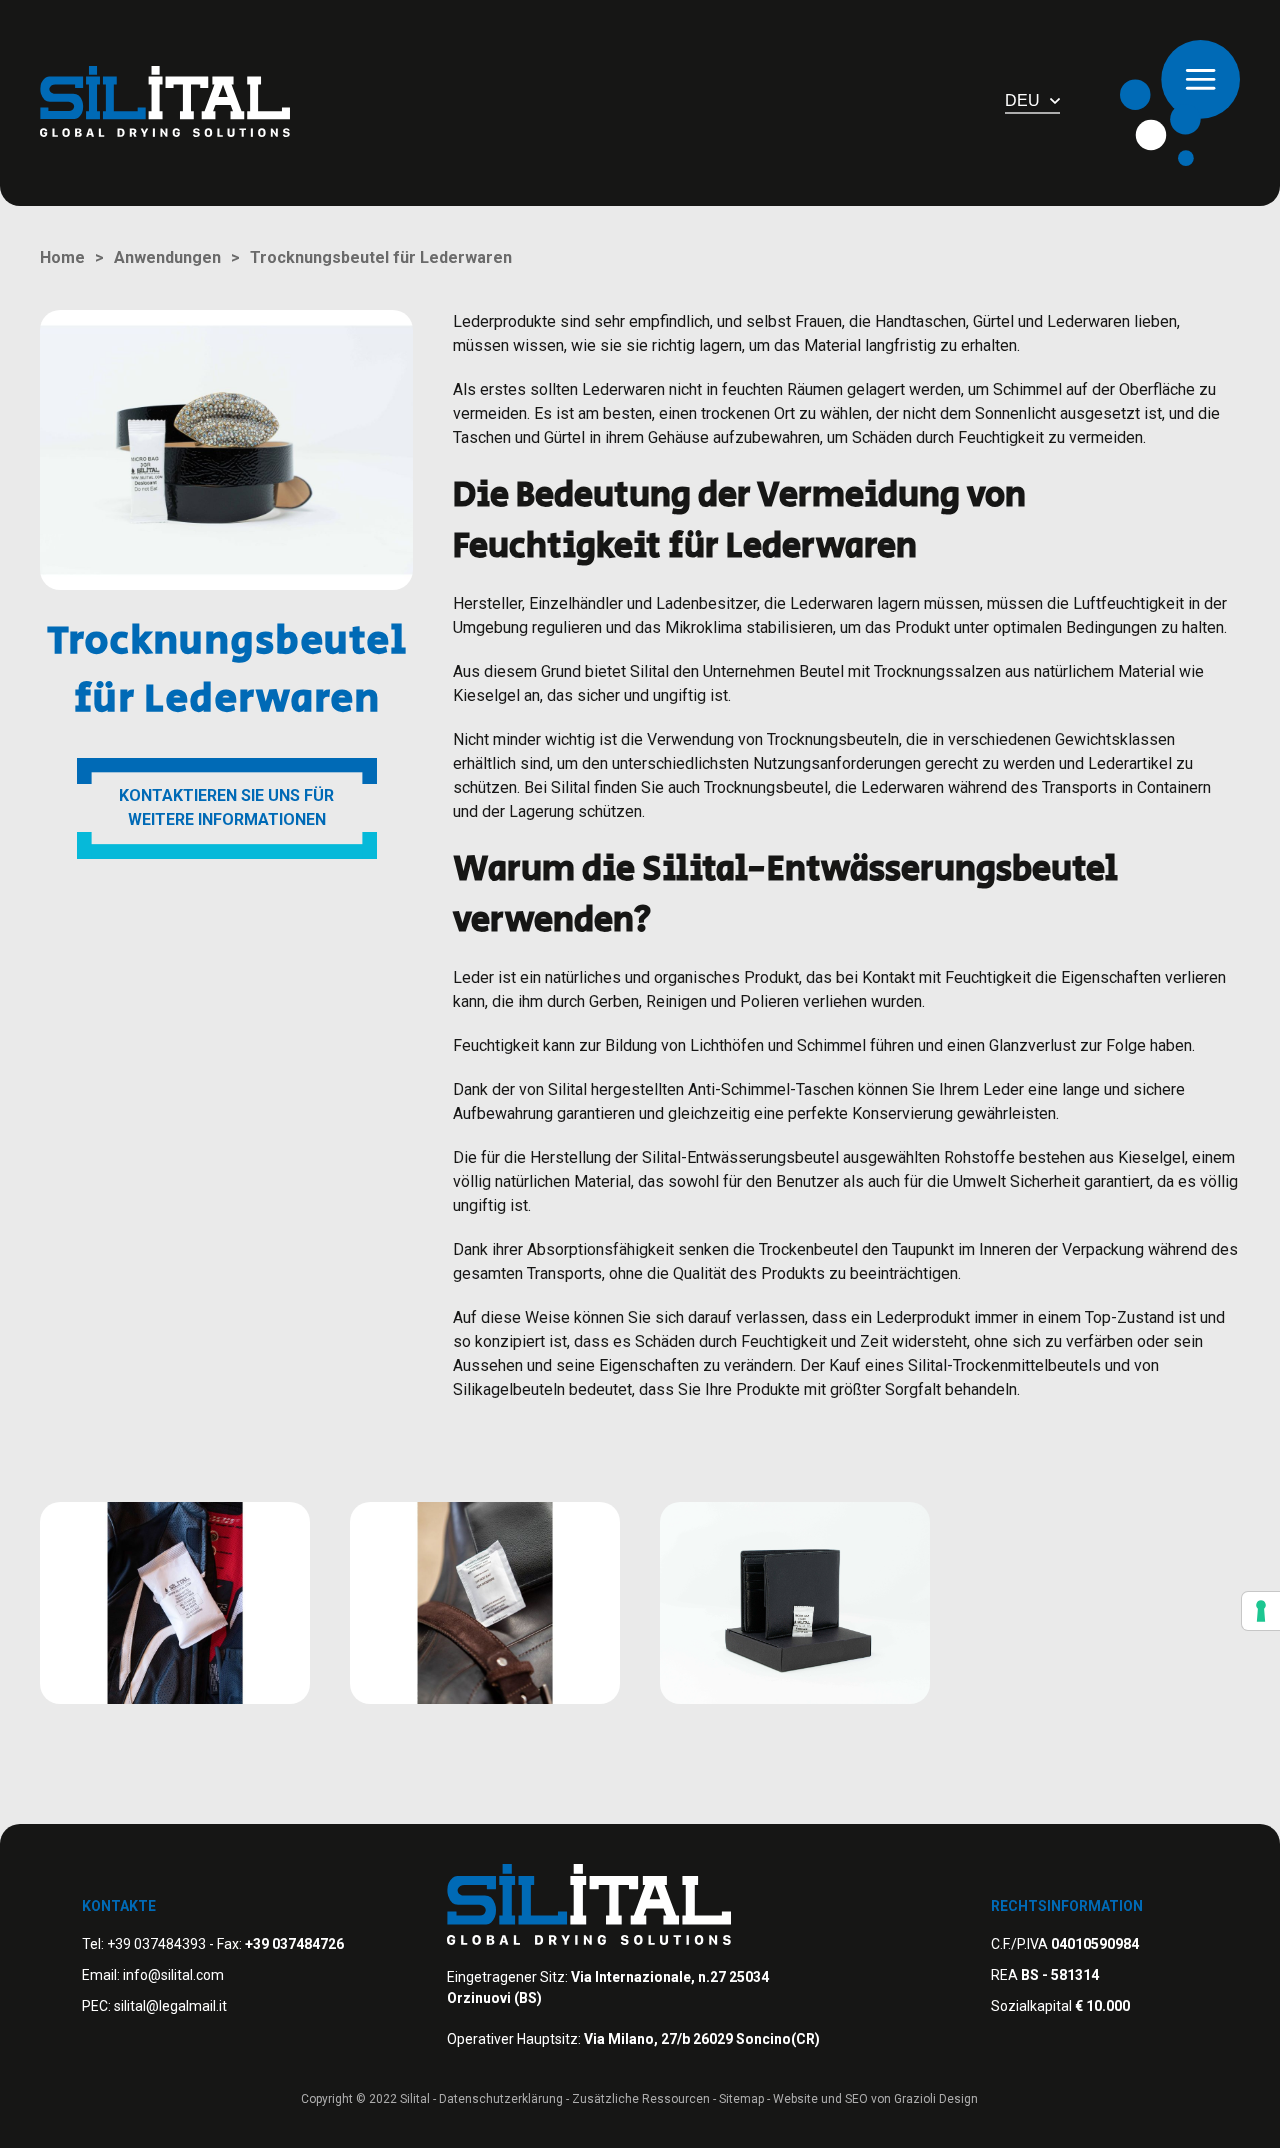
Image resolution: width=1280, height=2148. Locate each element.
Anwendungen (167, 257)
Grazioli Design (936, 2099)
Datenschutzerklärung (501, 2099)
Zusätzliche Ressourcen (641, 2099)
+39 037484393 (156, 1944)
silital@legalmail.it (170, 2006)
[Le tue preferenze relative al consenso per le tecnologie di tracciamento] (1261, 1611)
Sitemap (741, 2099)
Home (62, 257)
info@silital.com (173, 1975)
